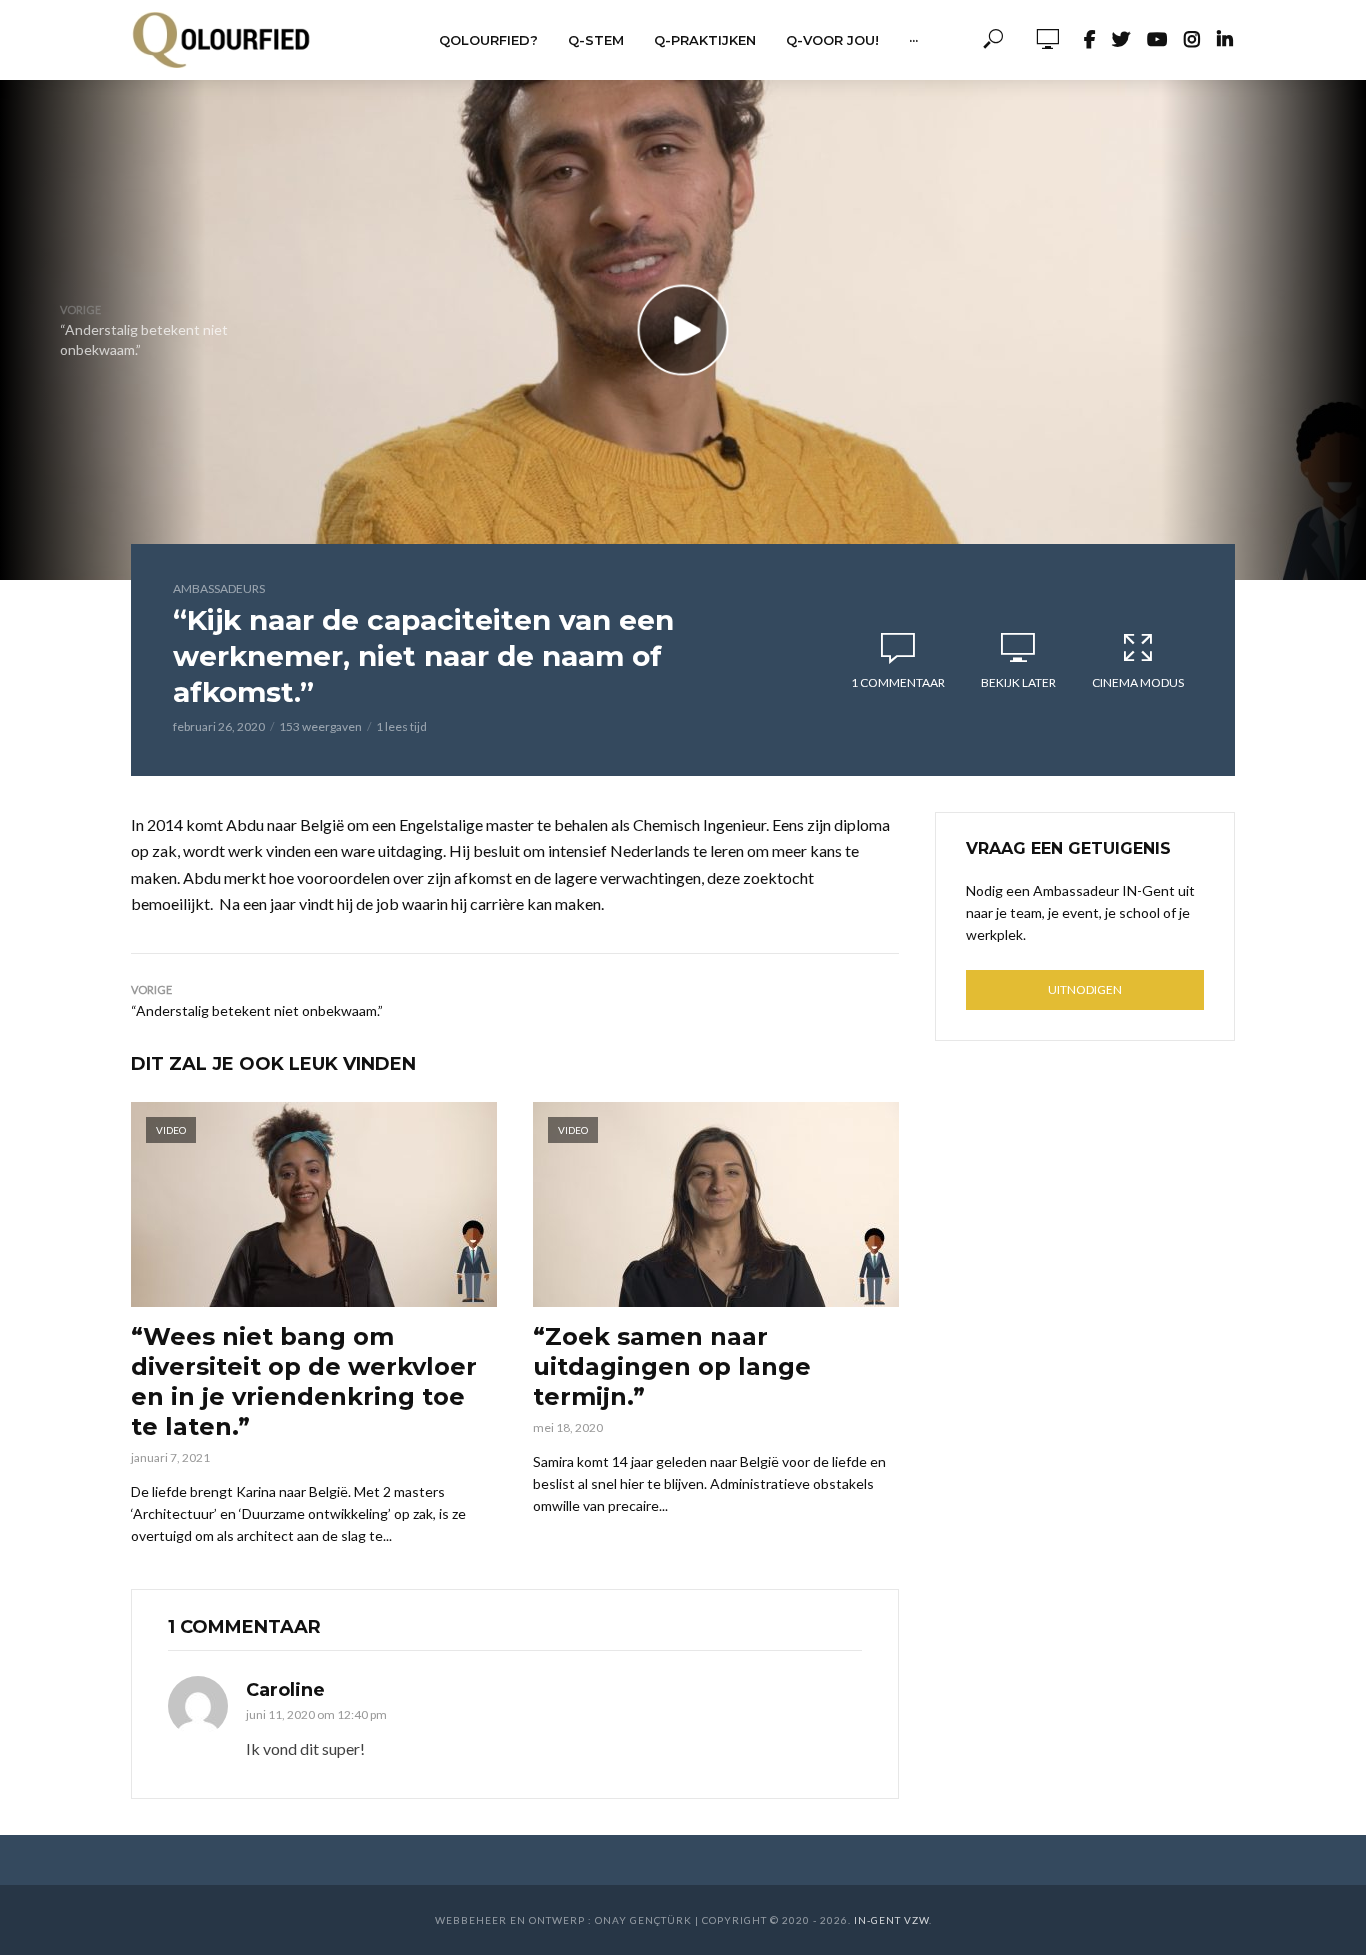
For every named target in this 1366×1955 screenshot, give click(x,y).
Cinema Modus (1138, 682)
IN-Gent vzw (891, 1920)
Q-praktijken (705, 40)
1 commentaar (898, 682)
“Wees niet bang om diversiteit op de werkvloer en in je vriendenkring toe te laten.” (304, 1381)
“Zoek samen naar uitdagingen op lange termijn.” (672, 1366)
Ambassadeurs (219, 588)
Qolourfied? (488, 40)
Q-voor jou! (832, 40)
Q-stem (596, 40)
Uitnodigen (1085, 989)
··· (913, 40)
